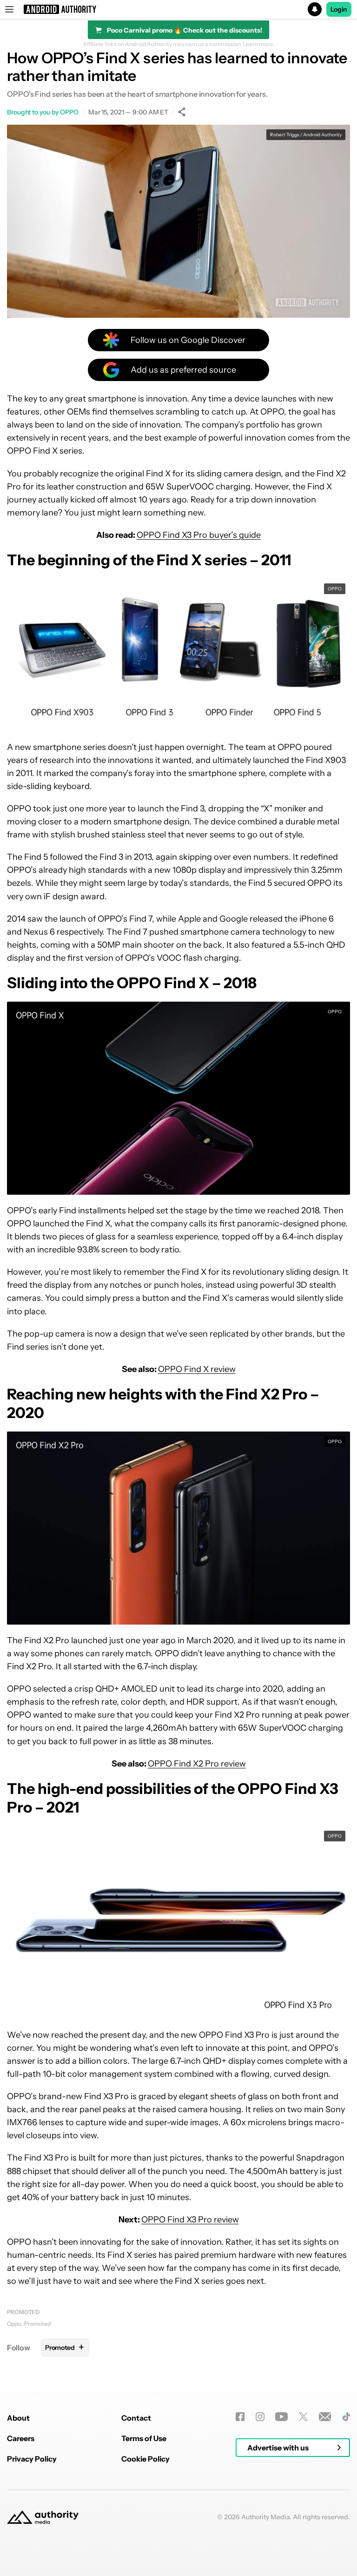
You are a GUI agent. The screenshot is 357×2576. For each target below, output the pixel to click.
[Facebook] (240, 2417)
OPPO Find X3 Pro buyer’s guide (199, 535)
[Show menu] (9, 9)
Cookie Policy (145, 2459)
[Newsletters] (325, 2417)
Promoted (23, 2312)
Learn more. (259, 44)
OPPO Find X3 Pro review (190, 2220)
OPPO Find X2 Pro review (197, 1764)
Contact (136, 2418)
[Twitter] (303, 2417)
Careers (21, 2438)
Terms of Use (144, 2438)
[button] (178, 9)
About (18, 2418)
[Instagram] (260, 2417)
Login (339, 9)
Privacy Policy (32, 2459)
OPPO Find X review (197, 1369)
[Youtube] (281, 2417)
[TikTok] (346, 2417)
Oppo (14, 2324)
